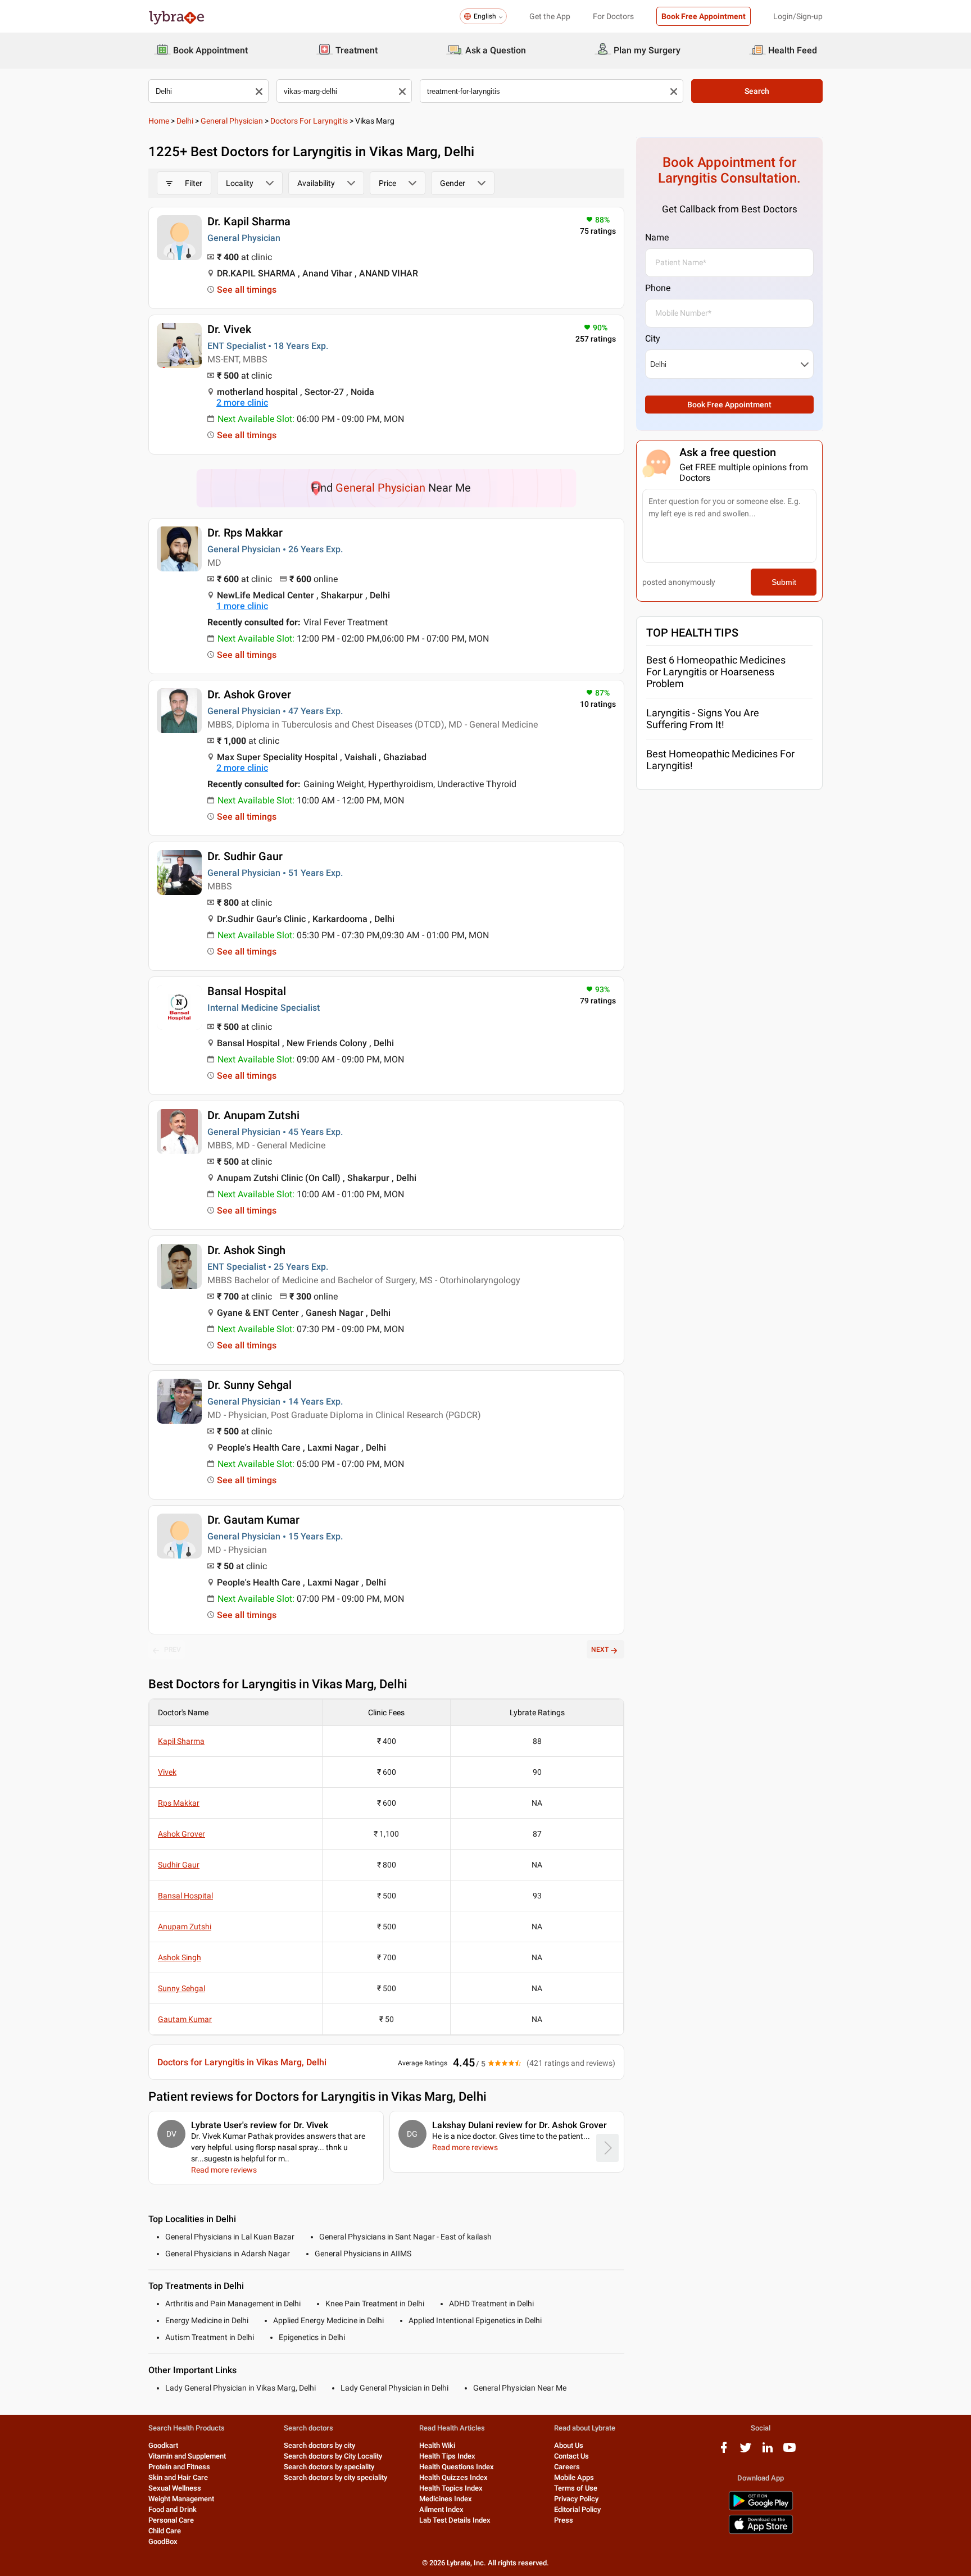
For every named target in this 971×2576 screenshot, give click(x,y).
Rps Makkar (179, 1803)
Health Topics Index (451, 2488)
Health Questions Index (457, 2467)
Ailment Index (441, 2509)
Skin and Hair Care (178, 2477)
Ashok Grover (182, 1834)
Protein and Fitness (179, 2467)
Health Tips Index (447, 2456)
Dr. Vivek (229, 329)
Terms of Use (576, 2488)
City (653, 339)
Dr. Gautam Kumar (253, 1520)
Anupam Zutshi (185, 1927)
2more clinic (242, 403)
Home (159, 121)
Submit (784, 582)
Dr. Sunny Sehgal (249, 1385)
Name (657, 237)
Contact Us (571, 2456)
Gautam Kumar (185, 2019)
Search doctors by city (319, 2445)
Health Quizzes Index (453, 2477)
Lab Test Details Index (455, 2520)
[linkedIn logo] (768, 2452)
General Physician (232, 121)
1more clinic (242, 606)
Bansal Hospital (247, 991)
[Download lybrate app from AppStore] (761, 2532)
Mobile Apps (574, 2477)
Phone (658, 288)
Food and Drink (173, 2509)
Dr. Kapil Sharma (249, 221)
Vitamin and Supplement (187, 2456)
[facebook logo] (724, 2452)
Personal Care (171, 2520)
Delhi (185, 121)
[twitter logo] (746, 2452)
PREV (173, 1650)
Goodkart (163, 2445)
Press (564, 2520)
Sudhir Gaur (179, 1865)
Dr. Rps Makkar (245, 533)
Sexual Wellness (175, 2488)
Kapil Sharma (181, 1741)
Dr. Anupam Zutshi (253, 1115)
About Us (569, 2445)
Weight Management (181, 2499)
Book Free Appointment (704, 16)
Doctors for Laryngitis (309, 121)
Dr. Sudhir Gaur (245, 856)
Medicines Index (446, 2499)
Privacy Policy (576, 2499)
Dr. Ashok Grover (249, 694)
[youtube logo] (789, 2452)
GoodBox (163, 2541)
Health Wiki (437, 2445)
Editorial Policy (577, 2509)
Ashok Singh (180, 1957)
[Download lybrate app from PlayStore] (761, 2508)
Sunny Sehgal (182, 1988)
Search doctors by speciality (329, 2467)
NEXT (600, 1650)
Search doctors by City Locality (333, 2456)
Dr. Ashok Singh (246, 1250)
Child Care (165, 2531)
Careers (567, 2467)
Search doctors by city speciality (335, 2477)
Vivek (167, 1772)
